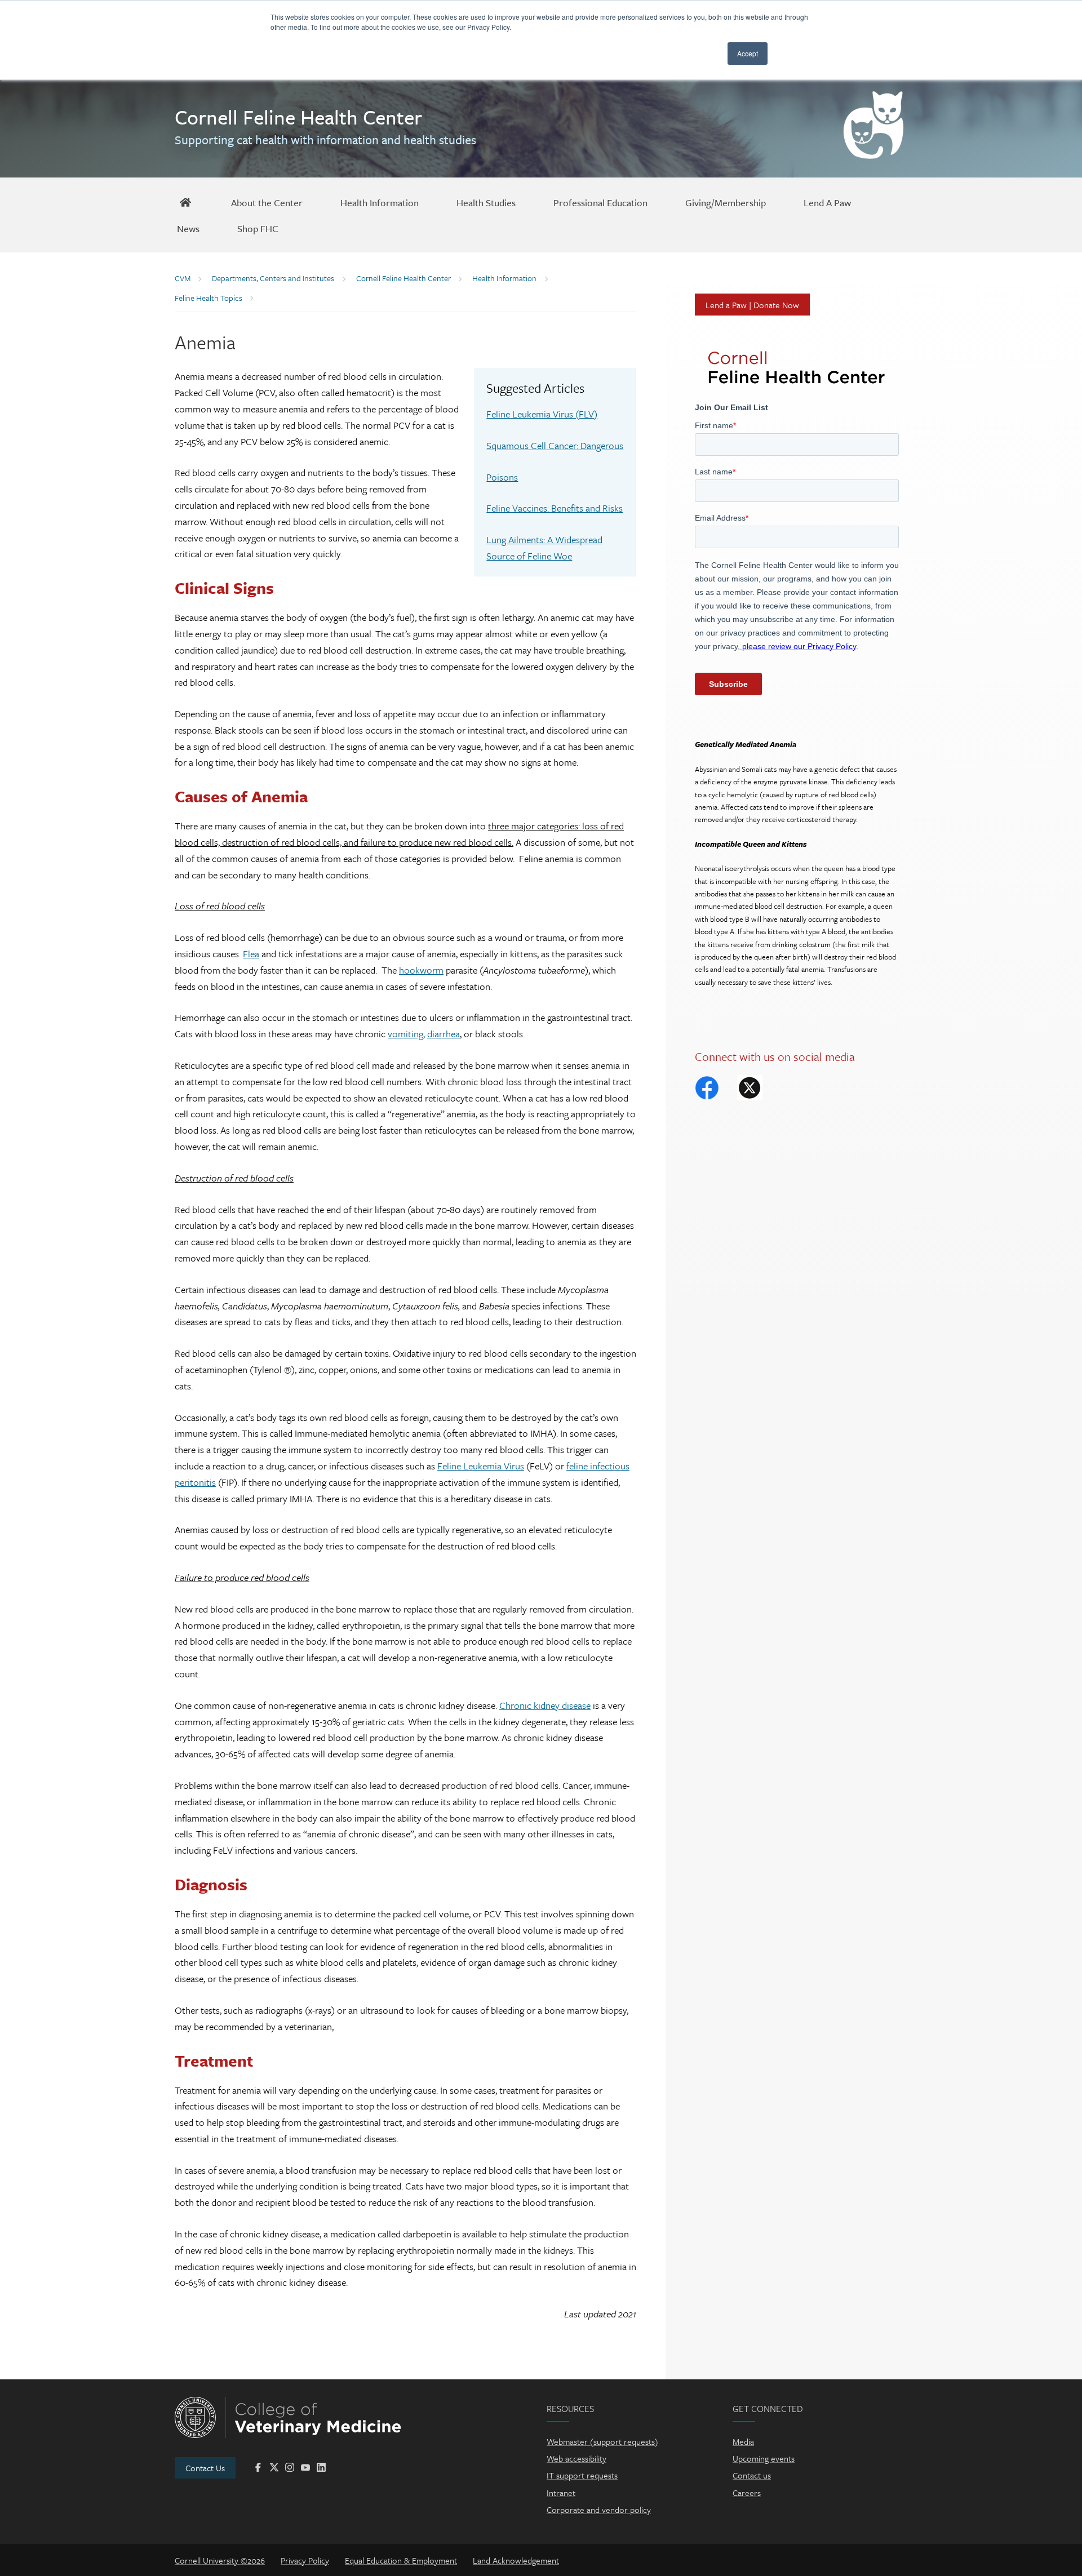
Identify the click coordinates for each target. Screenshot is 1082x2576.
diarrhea (444, 1034)
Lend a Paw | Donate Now (752, 305)
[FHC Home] (185, 202)
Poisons (502, 477)
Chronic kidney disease (545, 1705)
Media (743, 2441)
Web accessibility (577, 2458)
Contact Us (205, 2468)
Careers (747, 2493)
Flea (251, 954)
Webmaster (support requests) (602, 2441)
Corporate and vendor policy (599, 2510)
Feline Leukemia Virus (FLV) (542, 414)
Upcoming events (764, 2458)
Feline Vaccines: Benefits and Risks (555, 508)
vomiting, (406, 1034)
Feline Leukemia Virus (481, 1466)
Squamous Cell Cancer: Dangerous (555, 445)
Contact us (752, 2475)
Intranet (561, 2493)
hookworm (421, 970)
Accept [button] (748, 53)
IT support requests (582, 2475)
